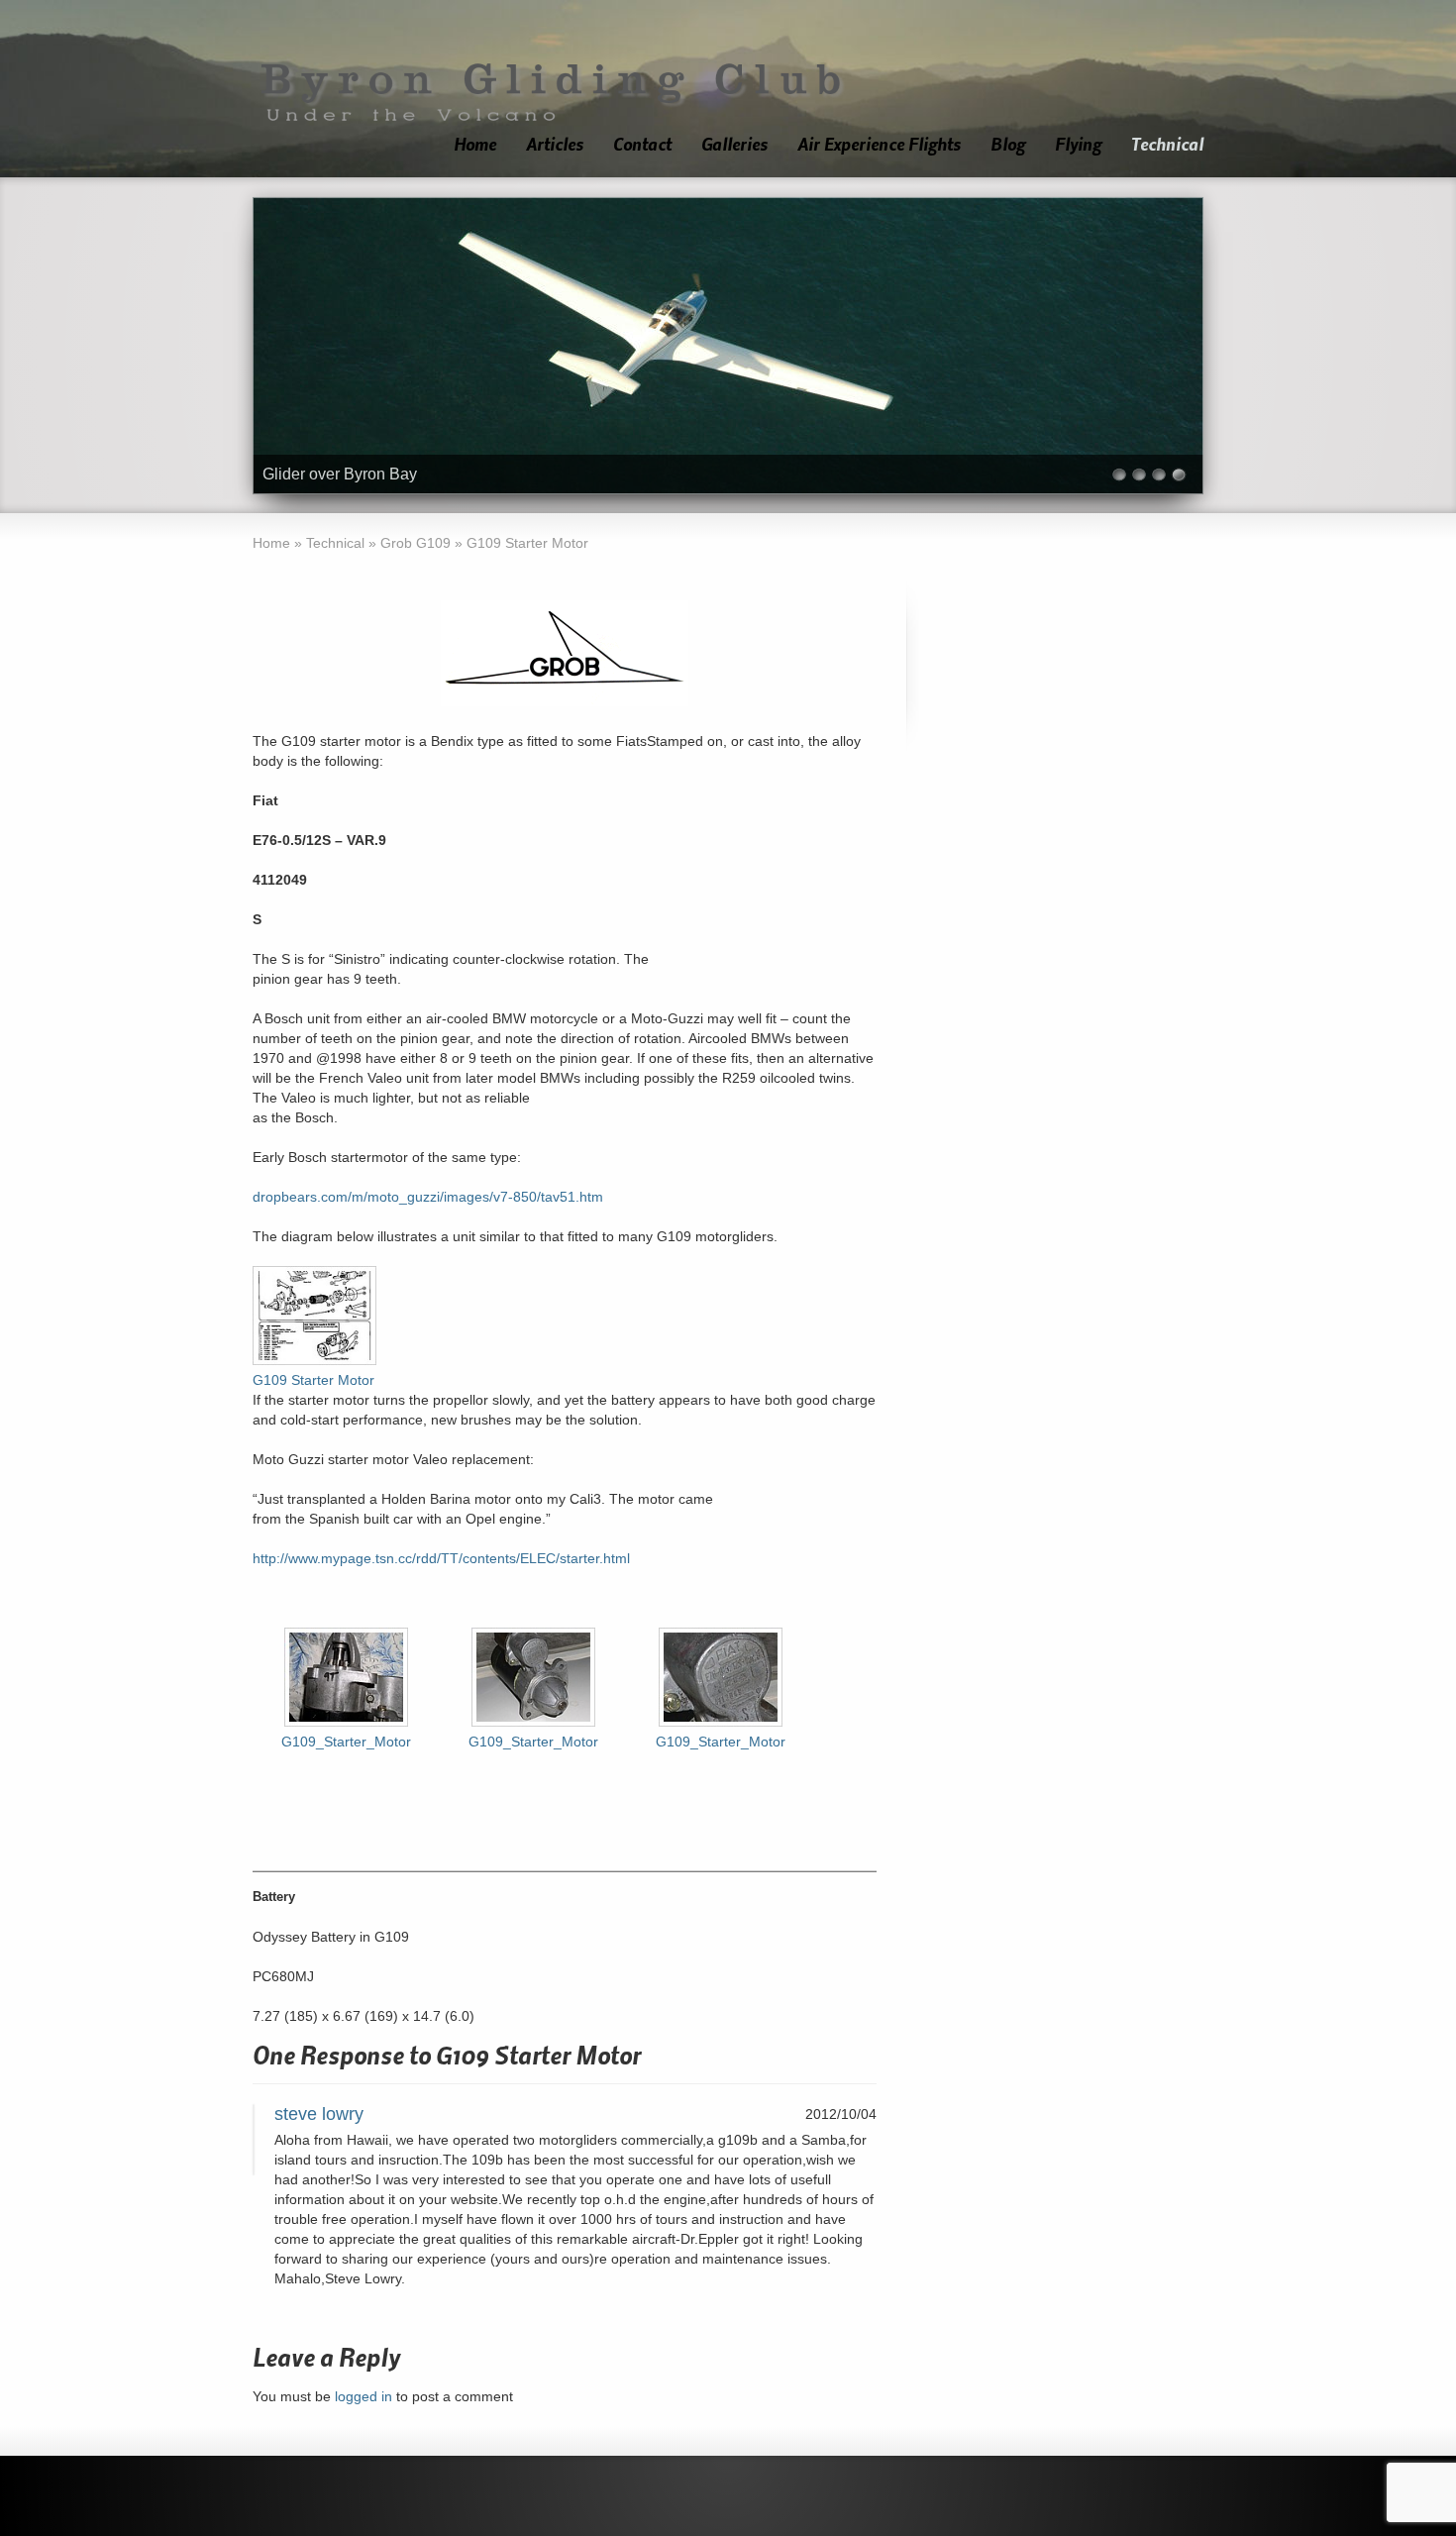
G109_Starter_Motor (346, 1742)
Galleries (734, 145)
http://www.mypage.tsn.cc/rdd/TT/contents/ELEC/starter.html (441, 1558)
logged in (364, 2396)
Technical (1167, 145)
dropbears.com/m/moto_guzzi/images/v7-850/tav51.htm (428, 1197)
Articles (555, 145)
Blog (1008, 145)
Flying (1078, 145)
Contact (642, 145)
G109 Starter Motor (313, 1380)
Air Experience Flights (879, 145)
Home (475, 145)
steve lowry (319, 2114)
